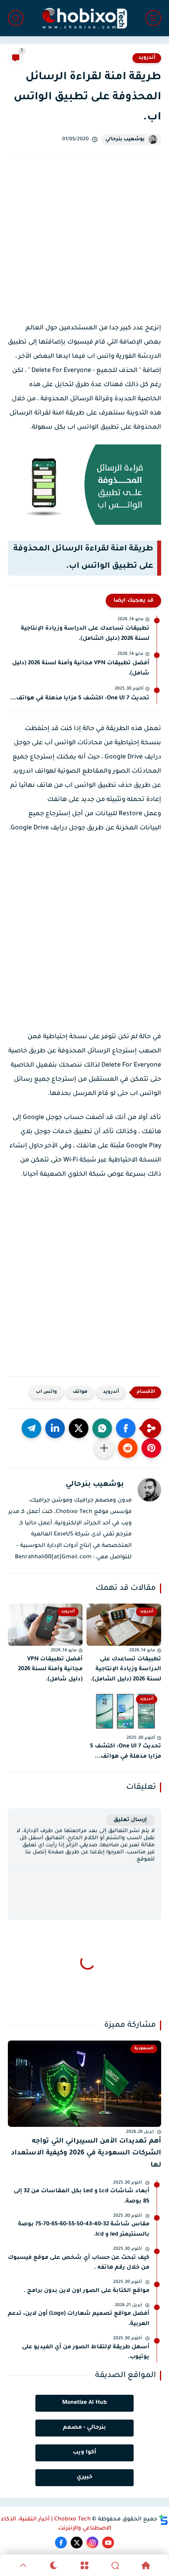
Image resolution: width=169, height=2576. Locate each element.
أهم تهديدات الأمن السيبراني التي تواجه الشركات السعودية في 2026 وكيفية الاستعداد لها (86, 2154)
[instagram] (92, 2543)
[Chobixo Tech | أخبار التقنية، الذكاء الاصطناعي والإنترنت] (84, 18)
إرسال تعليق (130, 1820)
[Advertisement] (84, 243)
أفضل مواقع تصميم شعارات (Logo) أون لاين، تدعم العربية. (79, 2319)
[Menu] (84, 2565)
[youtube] (108, 2543)
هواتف (80, 1392)
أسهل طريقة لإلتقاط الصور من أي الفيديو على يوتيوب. (86, 2353)
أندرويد (147, 58)
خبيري (84, 2477)
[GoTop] (23, 2565)
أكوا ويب (84, 2453)
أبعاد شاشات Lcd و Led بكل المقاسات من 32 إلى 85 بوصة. (82, 2197)
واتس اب (46, 1392)
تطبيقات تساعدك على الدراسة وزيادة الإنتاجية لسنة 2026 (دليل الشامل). (85, 634)
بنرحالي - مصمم (84, 2428)
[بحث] (16, 18)
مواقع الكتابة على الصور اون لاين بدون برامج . (86, 2291)
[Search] (115, 2565)
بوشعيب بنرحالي (125, 139)
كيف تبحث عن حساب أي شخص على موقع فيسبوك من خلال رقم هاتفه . (79, 2263)
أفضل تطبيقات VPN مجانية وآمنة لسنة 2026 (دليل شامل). (81, 669)
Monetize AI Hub (84, 2403)
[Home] (146, 2565)
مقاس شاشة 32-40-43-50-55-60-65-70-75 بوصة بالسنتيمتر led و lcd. (84, 2230)
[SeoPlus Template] (163, 2520)
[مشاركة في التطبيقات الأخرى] (104, 1448)
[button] (126, 1428)
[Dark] (54, 2565)
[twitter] (77, 2543)
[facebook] (61, 2543)
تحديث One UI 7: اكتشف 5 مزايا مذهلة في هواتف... (80, 699)
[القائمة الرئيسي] (153, 18)
